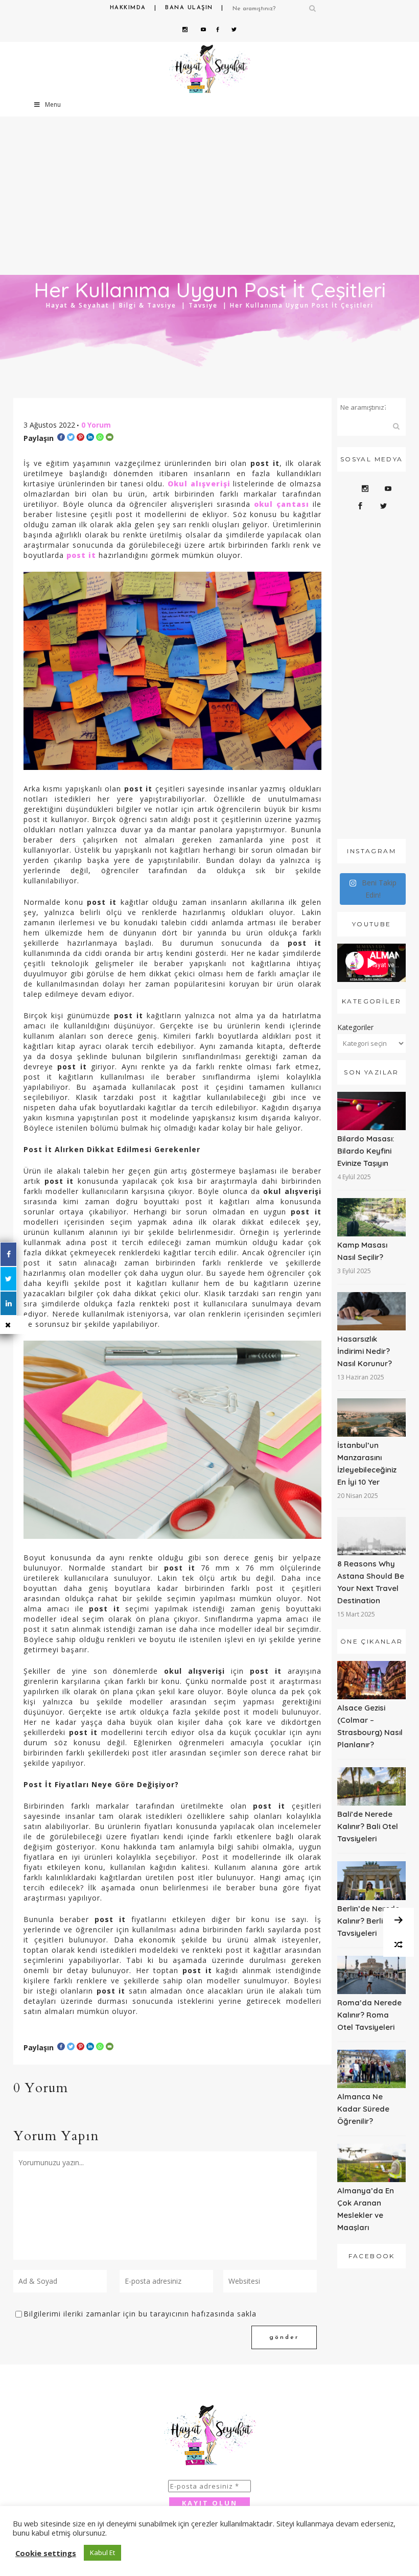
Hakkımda (128, 8)
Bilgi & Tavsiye (148, 305)
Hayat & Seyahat (78, 305)
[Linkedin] (90, 437)
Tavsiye (203, 305)
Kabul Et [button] (102, 2552)
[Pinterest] (80, 437)
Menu (53, 104)
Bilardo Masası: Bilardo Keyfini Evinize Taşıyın (366, 1151)
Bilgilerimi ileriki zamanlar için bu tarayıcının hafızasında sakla (140, 2314)
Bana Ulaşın (189, 8)
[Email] (110, 437)
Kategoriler (355, 1027)
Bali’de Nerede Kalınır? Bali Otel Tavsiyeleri (368, 1826)
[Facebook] (61, 437)
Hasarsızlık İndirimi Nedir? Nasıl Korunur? (365, 1351)
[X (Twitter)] (8, 1279)
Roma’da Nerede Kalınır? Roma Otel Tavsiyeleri (369, 2015)
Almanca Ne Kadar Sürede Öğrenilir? (363, 2109)
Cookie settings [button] (46, 2553)
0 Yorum (96, 425)
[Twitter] (71, 437)
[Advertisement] (371, 678)
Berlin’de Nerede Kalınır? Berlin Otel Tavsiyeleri (371, 1921)
